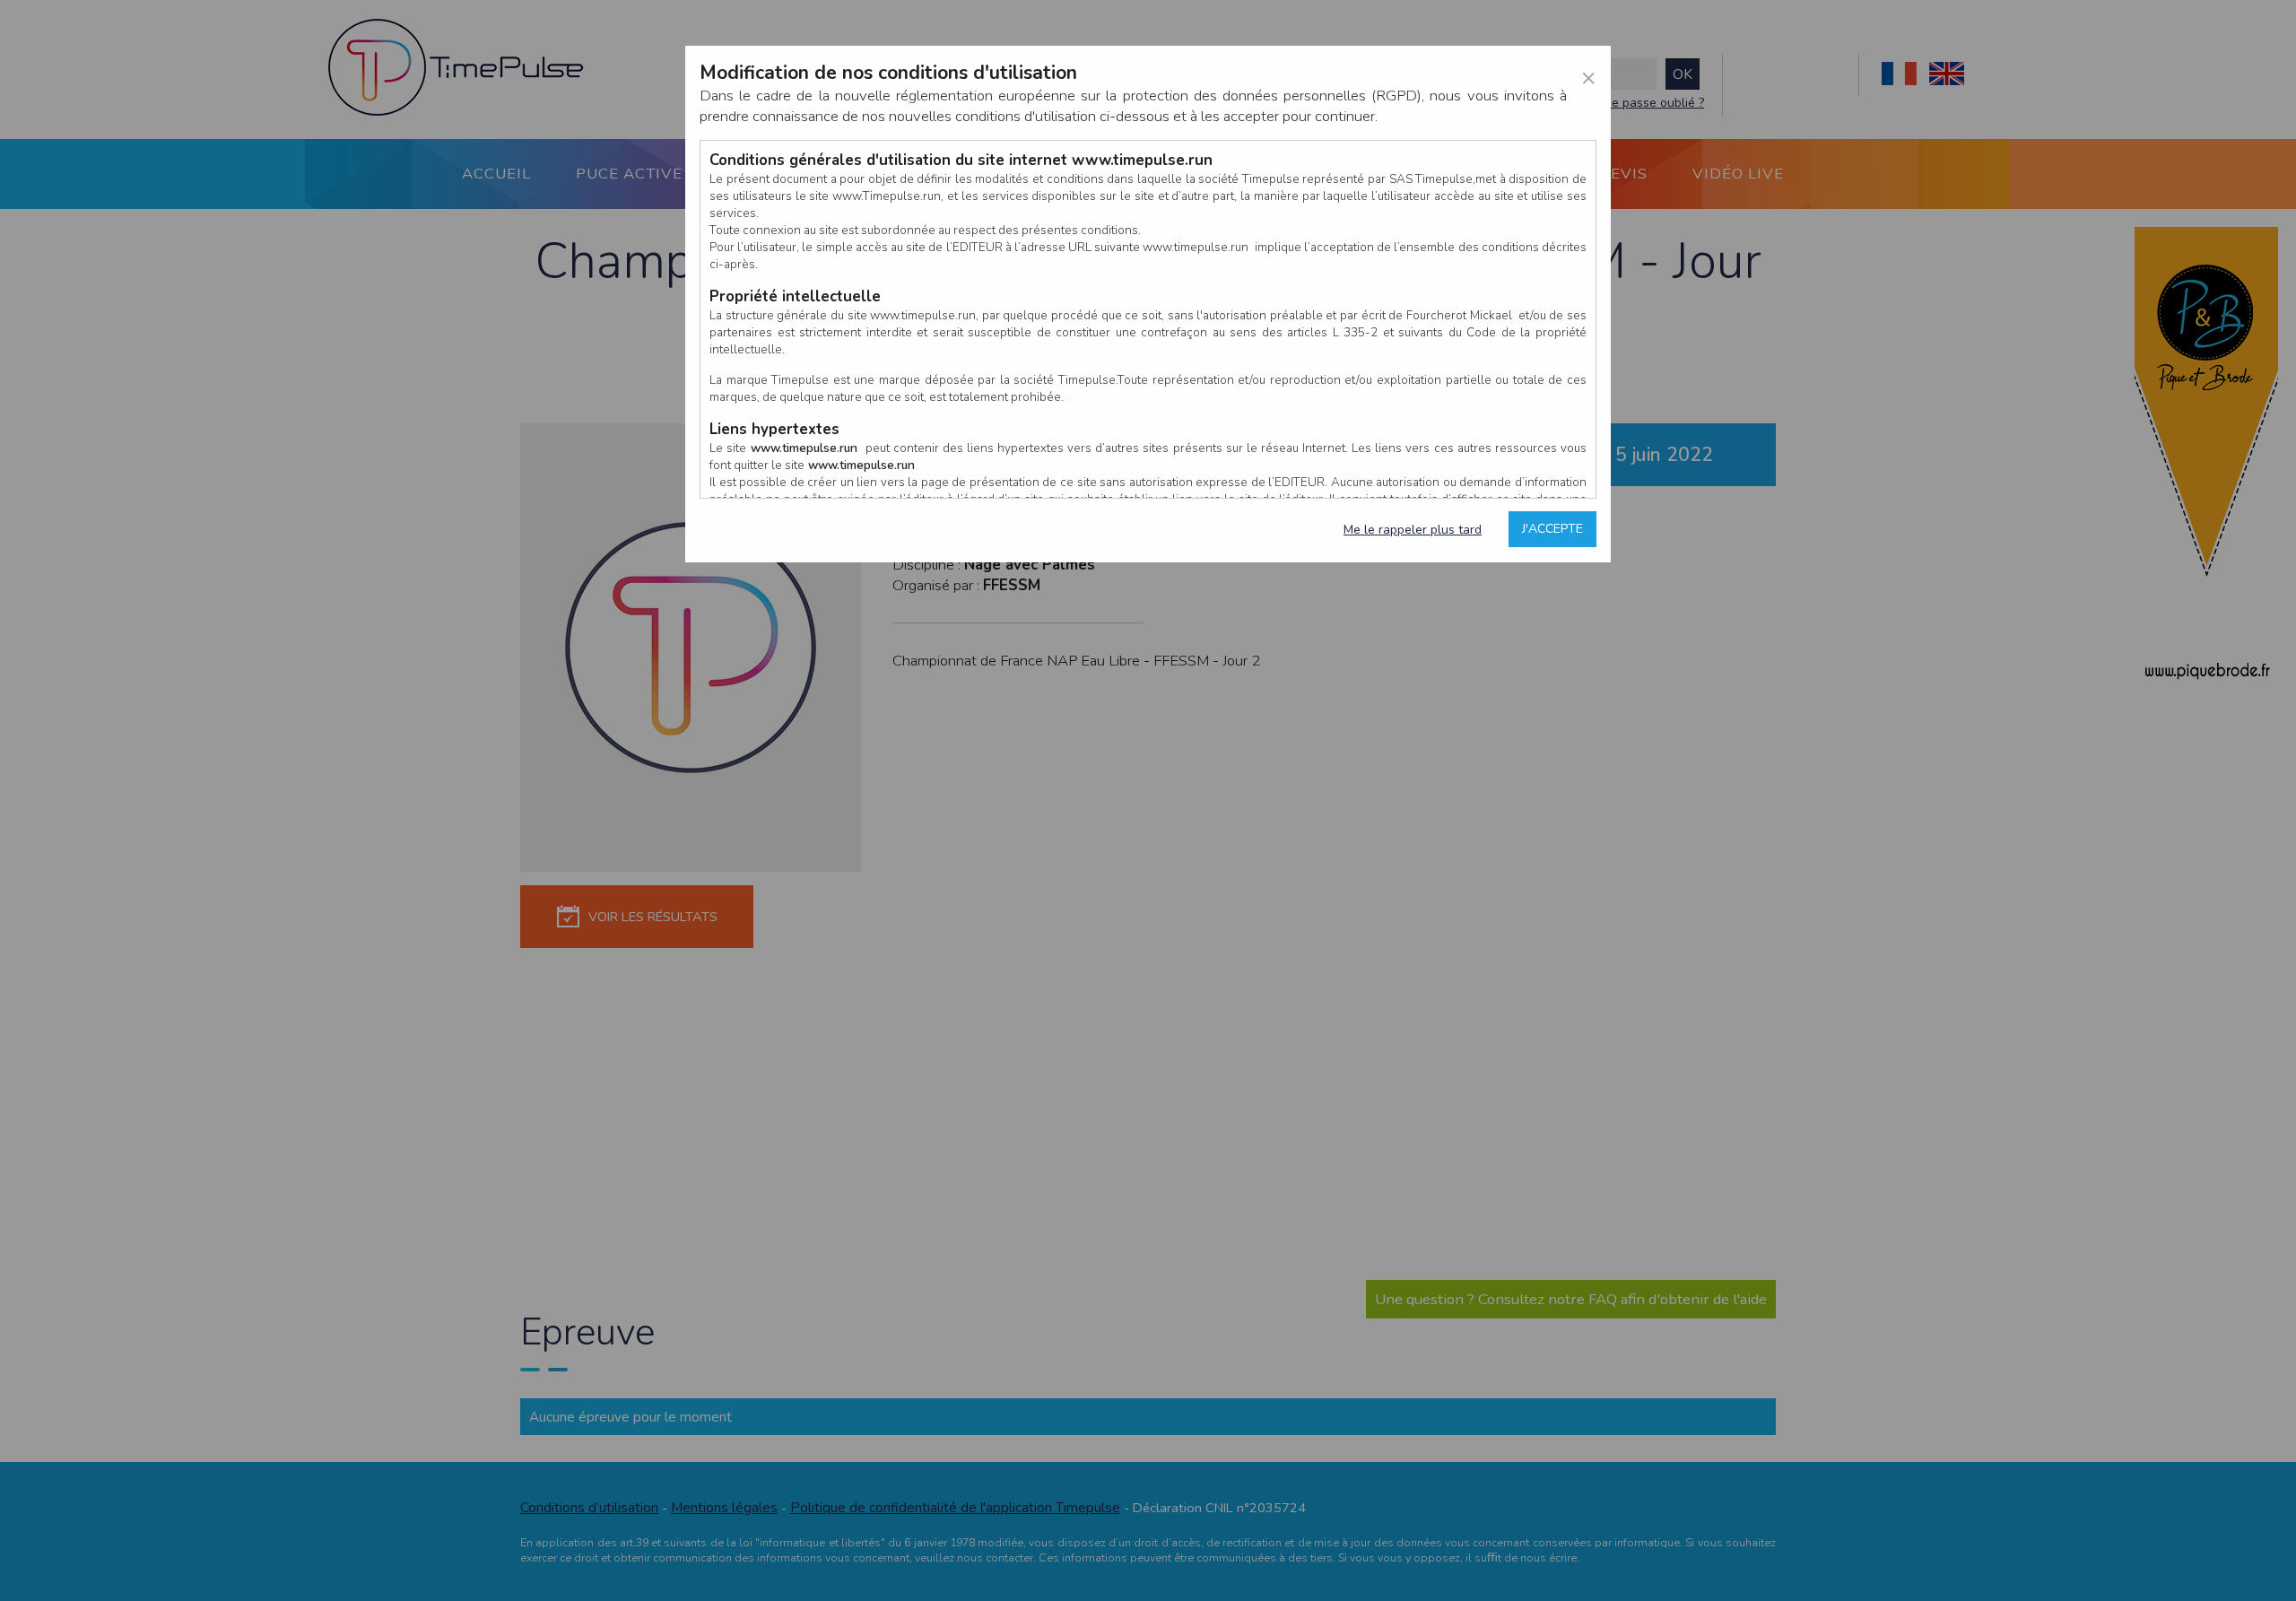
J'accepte (1552, 529)
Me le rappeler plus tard (1413, 530)
